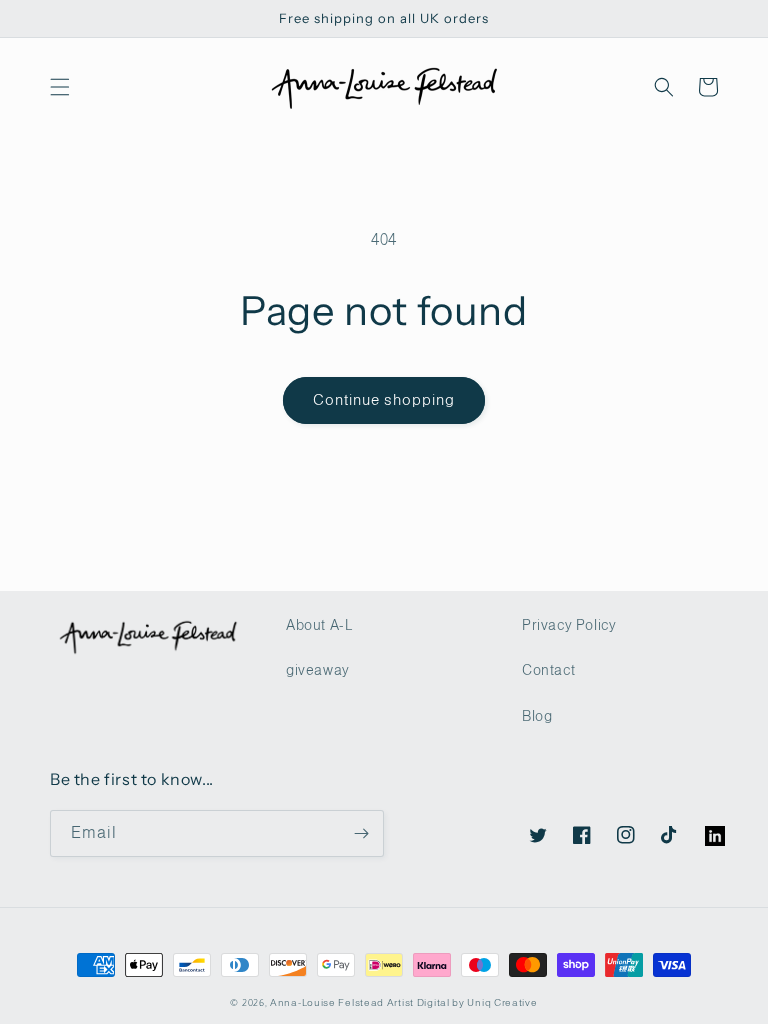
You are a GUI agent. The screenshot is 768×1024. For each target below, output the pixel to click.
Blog (537, 716)
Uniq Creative (502, 1002)
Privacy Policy (569, 625)
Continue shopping (384, 399)
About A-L (319, 625)
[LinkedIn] (705, 826)
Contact (548, 670)
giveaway (318, 670)
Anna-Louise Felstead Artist (342, 1002)
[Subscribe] (361, 833)
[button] (60, 87)
